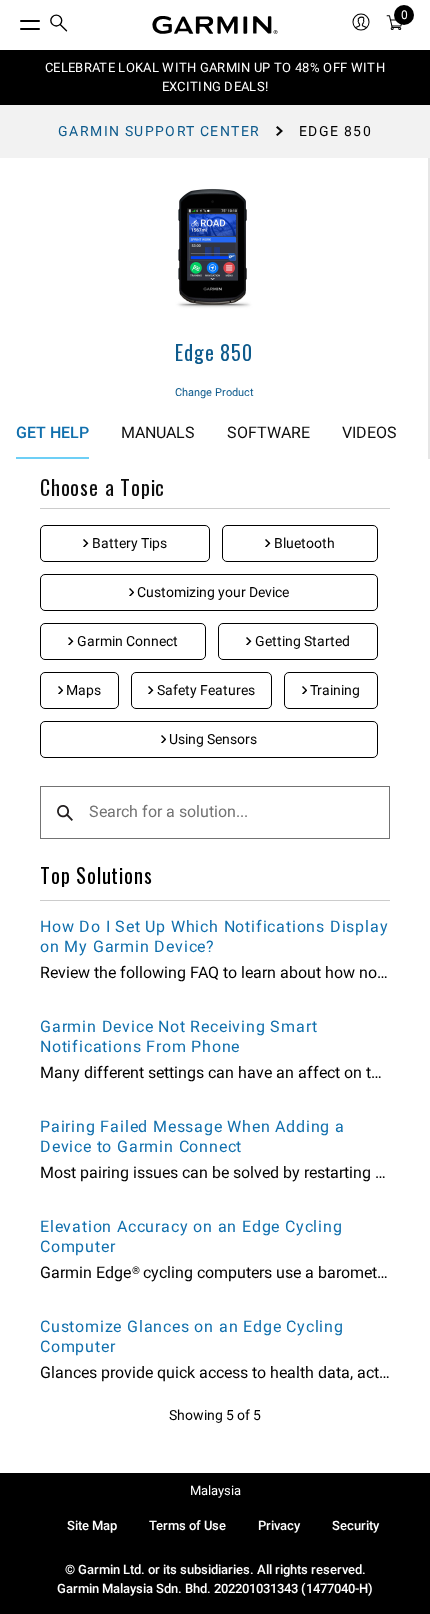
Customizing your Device (211, 592)
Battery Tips (128, 543)
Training (333, 690)
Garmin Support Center (159, 131)
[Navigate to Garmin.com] (215, 25)
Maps (82, 690)
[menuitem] (59, 25)
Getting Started (301, 641)
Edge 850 (213, 352)
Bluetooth (303, 543)
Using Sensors (211, 739)
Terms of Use (187, 1525)
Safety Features (204, 690)
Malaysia (215, 1490)
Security (355, 1525)
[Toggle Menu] (12, 20)
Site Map (92, 1525)
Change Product (214, 392)
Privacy (279, 1525)
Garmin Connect (126, 641)
